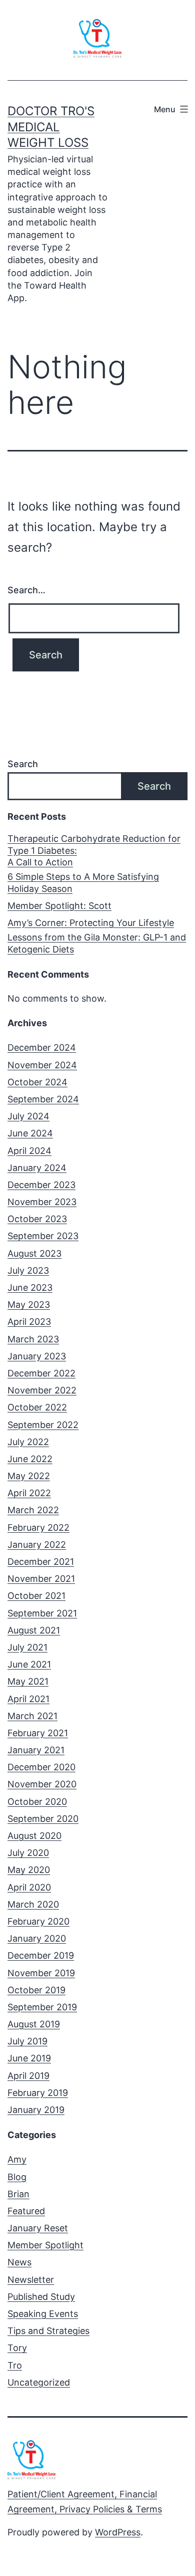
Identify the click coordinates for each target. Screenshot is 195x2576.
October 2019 (36, 1990)
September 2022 (43, 1425)
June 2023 (30, 1287)
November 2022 (42, 1390)
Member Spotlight (45, 2245)
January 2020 (37, 1938)
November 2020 (42, 1784)
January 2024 (37, 1168)
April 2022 (29, 1493)
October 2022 (37, 1407)
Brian (18, 2194)
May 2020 (29, 1870)
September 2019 (42, 2007)
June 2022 (30, 1459)
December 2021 (41, 1562)
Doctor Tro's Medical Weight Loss (51, 127)
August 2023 (34, 1253)
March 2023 (33, 1339)
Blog (17, 2177)
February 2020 (38, 1921)
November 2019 (41, 1973)
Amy (17, 2159)
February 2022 (38, 1528)
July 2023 (28, 1270)
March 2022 (33, 1510)
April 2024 (29, 1151)
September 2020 (43, 1819)
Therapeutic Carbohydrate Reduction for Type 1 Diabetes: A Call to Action (94, 850)
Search (23, 764)
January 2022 (37, 1545)
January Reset (38, 2228)
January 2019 (36, 2110)
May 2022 (29, 1476)
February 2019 (38, 2093)
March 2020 (33, 1904)
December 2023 (41, 1185)
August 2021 (34, 1630)
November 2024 (42, 1065)
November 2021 (41, 1579)
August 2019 (34, 2024)
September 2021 (42, 1613)
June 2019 (29, 2058)
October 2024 (37, 1082)
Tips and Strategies (48, 2331)
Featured (26, 2211)
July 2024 (28, 1116)
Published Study (41, 2297)
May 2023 (29, 1305)
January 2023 (37, 1356)
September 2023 (43, 1236)
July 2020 (28, 1853)
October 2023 (37, 1219)
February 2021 (38, 1733)
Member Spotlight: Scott (59, 906)
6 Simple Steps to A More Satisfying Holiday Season (83, 882)
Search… (26, 590)
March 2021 (32, 1716)
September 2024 (43, 1099)
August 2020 (34, 1836)
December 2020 (41, 1767)
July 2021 (27, 1647)
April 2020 (29, 1887)
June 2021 (29, 1664)
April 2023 (29, 1322)
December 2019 (41, 1955)
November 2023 (42, 1202)
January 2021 (36, 1750)
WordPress (118, 2532)
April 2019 (28, 2076)
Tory (17, 2348)
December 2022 (41, 1373)
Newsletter (31, 2280)
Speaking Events (43, 2314)
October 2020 (37, 1802)
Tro (15, 2365)
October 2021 (36, 1596)
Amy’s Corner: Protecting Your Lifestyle (91, 923)
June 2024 (30, 1133)
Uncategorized (39, 2382)
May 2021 (28, 1681)
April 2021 (28, 1699)
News (19, 2262)
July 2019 (27, 2041)
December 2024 (42, 1047)
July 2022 (28, 1442)
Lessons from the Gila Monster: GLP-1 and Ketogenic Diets (97, 943)
